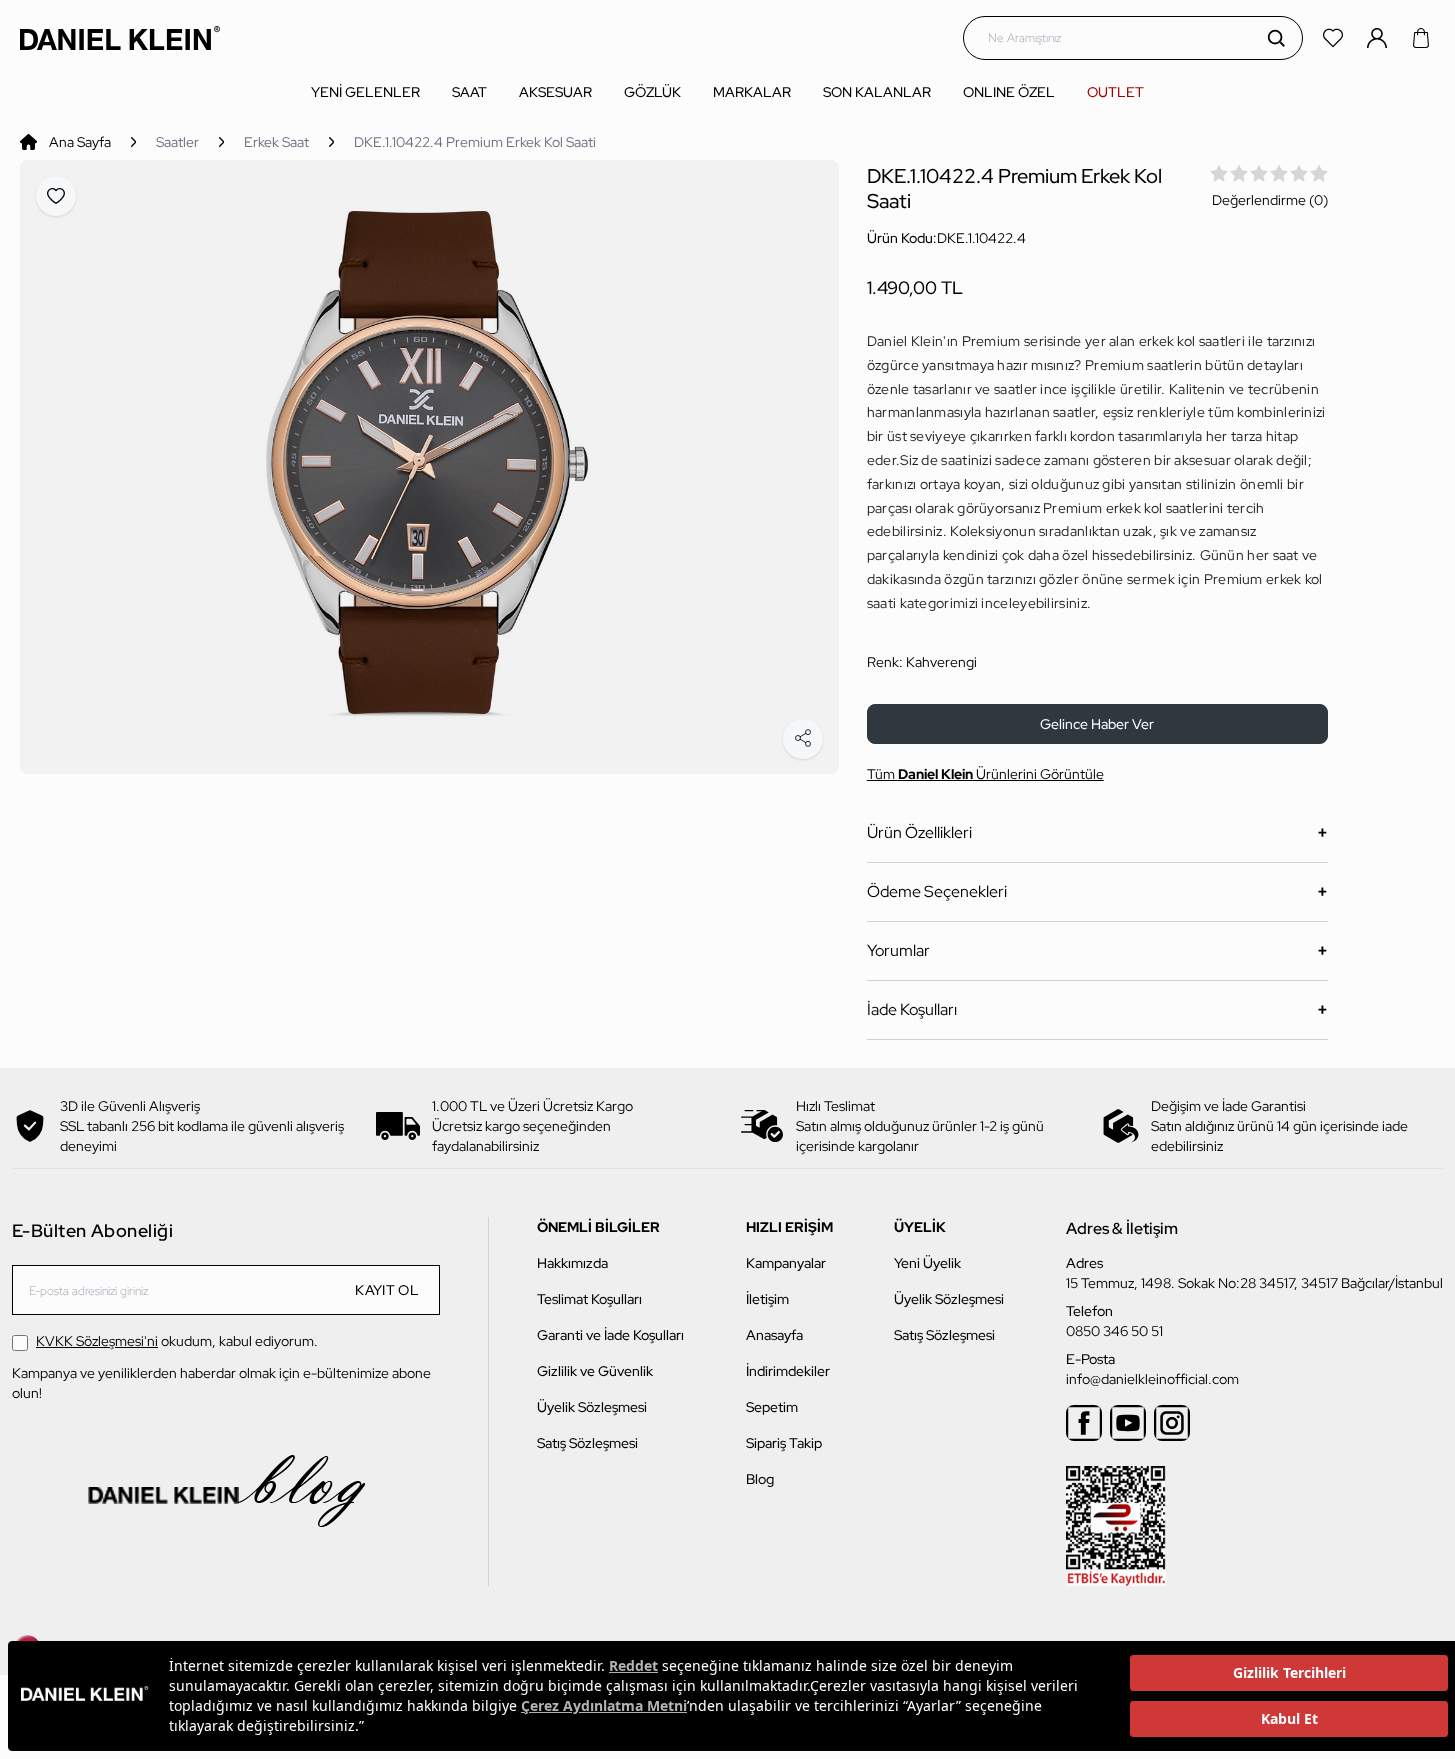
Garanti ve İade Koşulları (610, 1335)
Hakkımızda (572, 1263)
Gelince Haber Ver (1097, 724)
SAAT (469, 92)
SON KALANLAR (877, 92)
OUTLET (1115, 92)
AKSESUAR (555, 92)
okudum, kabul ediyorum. (177, 1341)
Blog (760, 1479)
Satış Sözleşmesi (587, 1443)
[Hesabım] (1379, 38)
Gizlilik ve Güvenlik (595, 1371)
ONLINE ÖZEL (1009, 92)
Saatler (177, 142)
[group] (429, 467)
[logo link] (120, 37)
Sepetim (772, 1407)
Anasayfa (774, 1335)
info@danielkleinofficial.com (1152, 1379)
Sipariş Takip (784, 1443)
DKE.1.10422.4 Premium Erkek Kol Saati (475, 142)
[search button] (1276, 38)
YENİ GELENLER (365, 92)
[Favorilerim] (1335, 38)
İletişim (767, 1299)
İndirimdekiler (788, 1371)
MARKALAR (752, 92)
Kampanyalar (786, 1263)
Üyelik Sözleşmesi (592, 1407)
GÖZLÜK (652, 92)
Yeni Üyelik (927, 1263)
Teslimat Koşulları (589, 1299)
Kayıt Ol (387, 1290)
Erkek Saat (276, 142)
